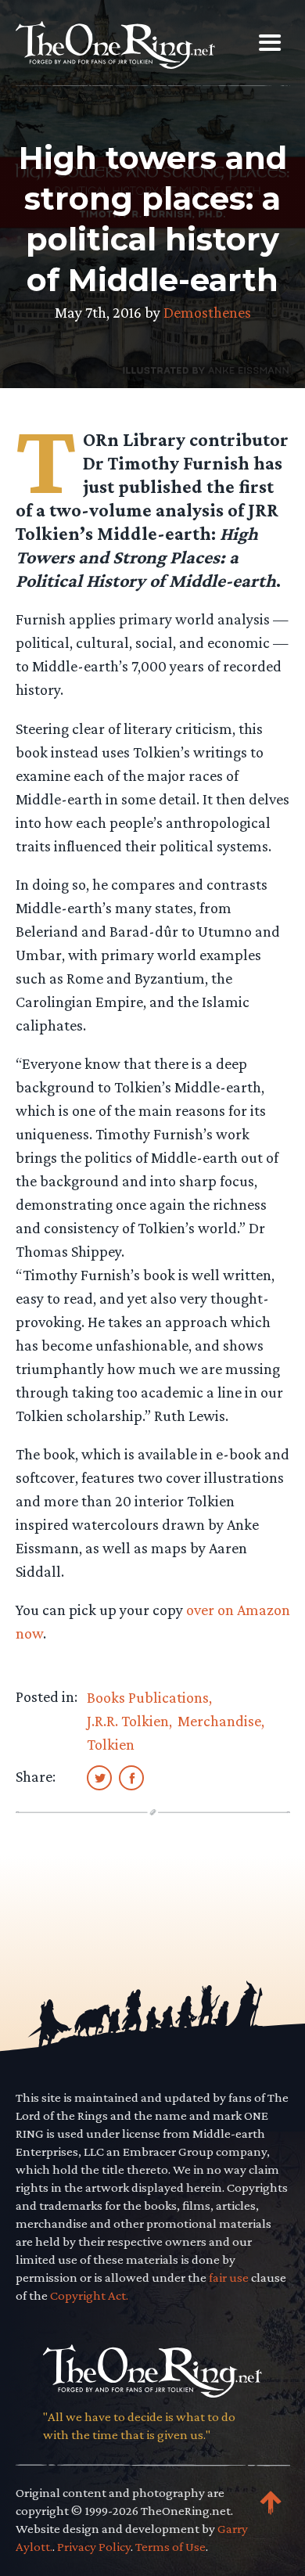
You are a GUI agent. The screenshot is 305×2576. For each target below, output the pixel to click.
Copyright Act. (89, 2295)
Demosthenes (207, 312)
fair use (229, 2277)
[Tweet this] (99, 1777)
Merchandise (219, 1721)
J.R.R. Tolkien (128, 1721)
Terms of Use (170, 2547)
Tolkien (111, 1744)
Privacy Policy (94, 2547)
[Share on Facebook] (131, 1777)
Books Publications (148, 1697)
